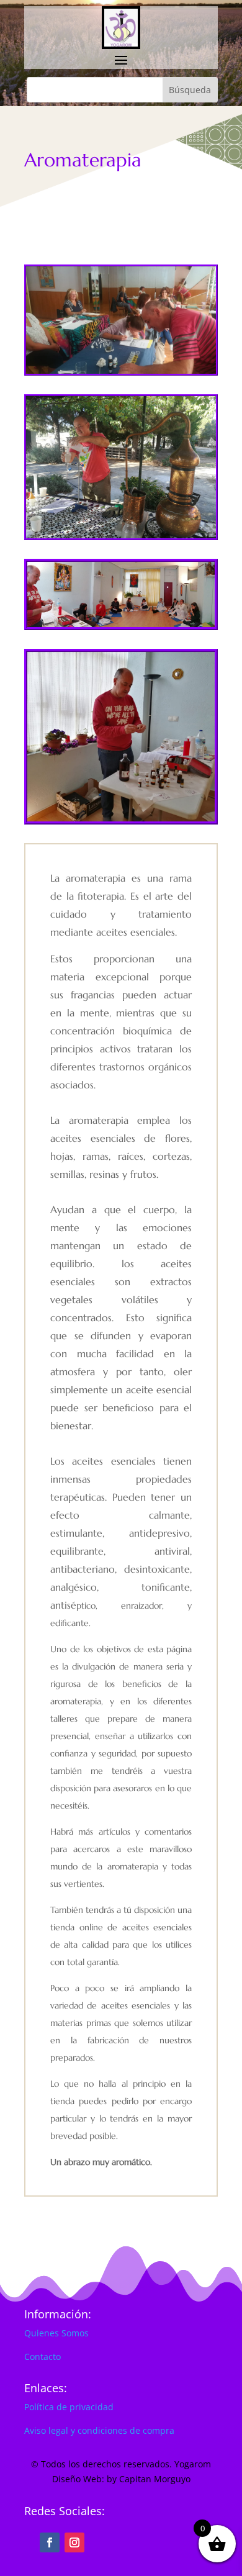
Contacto (43, 2357)
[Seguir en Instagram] (74, 2542)
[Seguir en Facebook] (50, 2542)
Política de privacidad (69, 2407)
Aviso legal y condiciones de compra (99, 2430)
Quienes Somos (56, 2333)
